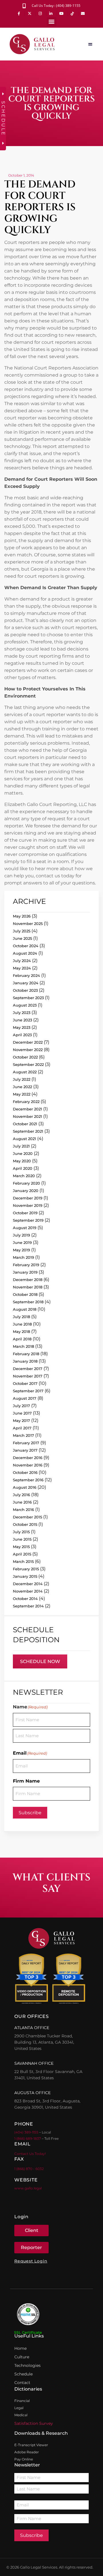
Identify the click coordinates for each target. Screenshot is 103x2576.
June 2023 (22, 1020)
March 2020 (24, 1176)
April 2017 (22, 1428)
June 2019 (22, 1242)
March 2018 (23, 1346)
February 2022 (26, 1102)
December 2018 (28, 1280)
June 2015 (22, 1539)
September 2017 (28, 1391)
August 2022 (25, 1072)
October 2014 (25, 1599)
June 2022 (22, 1087)
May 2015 (21, 1547)
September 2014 (28, 1606)
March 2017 (23, 1435)
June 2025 (22, 938)
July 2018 (21, 1317)
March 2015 (23, 1561)
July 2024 (22, 961)
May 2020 (22, 1161)
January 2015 (25, 1576)
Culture (22, 2357)
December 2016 (28, 1458)
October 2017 (25, 1383)
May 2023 (22, 1027)
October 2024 (26, 946)
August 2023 (25, 1005)
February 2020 (26, 1183)
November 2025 (28, 924)
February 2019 (26, 1265)
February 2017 (26, 1443)
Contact (22, 2383)
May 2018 (21, 1332)
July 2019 (21, 1235)
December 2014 (28, 1584)
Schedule (23, 2374)
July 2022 (22, 1079)
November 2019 (28, 1205)
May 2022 (22, 1094)
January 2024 (26, 983)
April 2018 (22, 1339)
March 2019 (23, 1257)
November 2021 (27, 1116)
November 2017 (28, 1376)
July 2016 (21, 1495)
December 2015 (27, 1517)
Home (20, 2348)
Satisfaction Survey (34, 2423)
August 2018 (25, 1309)
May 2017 (21, 1421)
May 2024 (22, 968)
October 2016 (25, 1472)
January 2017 (25, 1450)
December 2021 (27, 1109)
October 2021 (25, 1124)
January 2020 (26, 1191)
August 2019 (25, 1228)
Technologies (27, 2365)
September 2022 (28, 1064)
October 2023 (25, 990)
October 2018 (25, 1294)
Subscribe (30, 1813)
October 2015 (25, 1524)
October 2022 (25, 1057)
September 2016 (28, 1480)
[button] (52, 22)
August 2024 (25, 953)
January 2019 (25, 1272)
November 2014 (28, 1591)
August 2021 (24, 1139)
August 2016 (25, 1487)
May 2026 (22, 916)
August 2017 (25, 1398)
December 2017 (28, 1369)
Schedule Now (40, 1661)
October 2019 (25, 1213)
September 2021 (28, 1131)
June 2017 (22, 1413)
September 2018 (28, 1302)
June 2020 (23, 1153)
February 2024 (26, 975)
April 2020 (23, 1168)
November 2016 (28, 1465)
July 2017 (21, 1406)
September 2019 (28, 1220)
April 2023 (22, 1035)
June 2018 (22, 1324)
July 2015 (21, 1532)
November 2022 (28, 1050)
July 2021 (21, 1146)
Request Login (31, 2261)
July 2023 (22, 1013)
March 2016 (23, 1510)
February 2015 (26, 1569)
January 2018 (25, 1361)
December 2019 (28, 1198)
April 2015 (22, 1554)
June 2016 (22, 1502)
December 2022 (28, 1042)
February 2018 (26, 1354)
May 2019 (21, 1250)
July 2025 (22, 931)
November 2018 (28, 1287)
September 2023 (28, 998)
